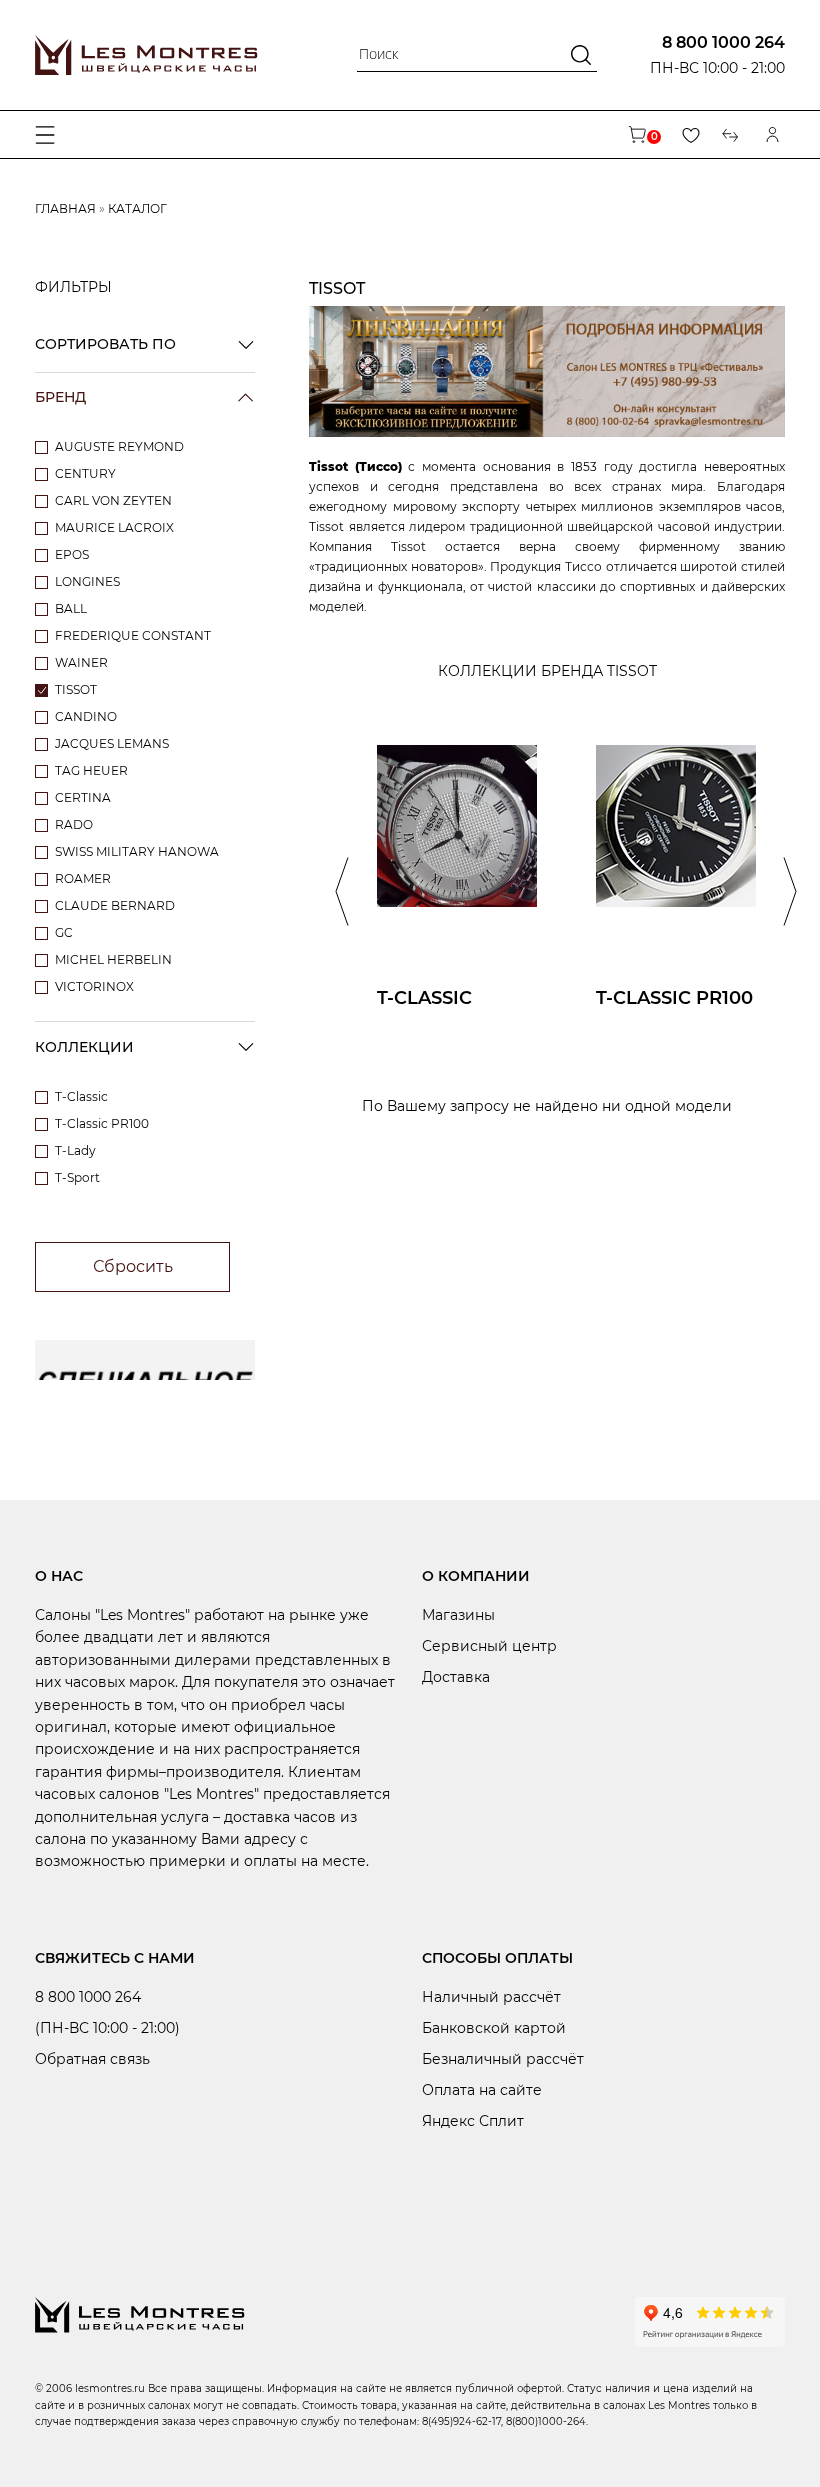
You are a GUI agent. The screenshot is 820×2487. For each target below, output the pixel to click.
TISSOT (76, 689)
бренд (60, 397)
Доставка (456, 1677)
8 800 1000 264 (723, 42)
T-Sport (77, 1177)
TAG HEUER (91, 770)
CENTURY (85, 473)
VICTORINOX (94, 986)
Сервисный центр (489, 1646)
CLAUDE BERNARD (115, 905)
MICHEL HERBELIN (113, 959)
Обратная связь (92, 2059)
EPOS (72, 554)
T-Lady (75, 1150)
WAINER (81, 662)
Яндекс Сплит (473, 2121)
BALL (71, 608)
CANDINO (86, 716)
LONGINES (87, 581)
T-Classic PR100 (102, 1123)
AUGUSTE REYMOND (119, 446)
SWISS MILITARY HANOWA (137, 851)
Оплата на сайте (482, 2090)
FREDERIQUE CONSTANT (133, 635)
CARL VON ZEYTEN (113, 500)
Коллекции (84, 1047)
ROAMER (83, 878)
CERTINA (83, 797)
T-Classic (81, 1096)
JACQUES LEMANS (112, 743)
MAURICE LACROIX (114, 527)
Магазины (458, 1615)
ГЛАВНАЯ (65, 208)
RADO (74, 824)
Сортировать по (105, 344)
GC (64, 932)
